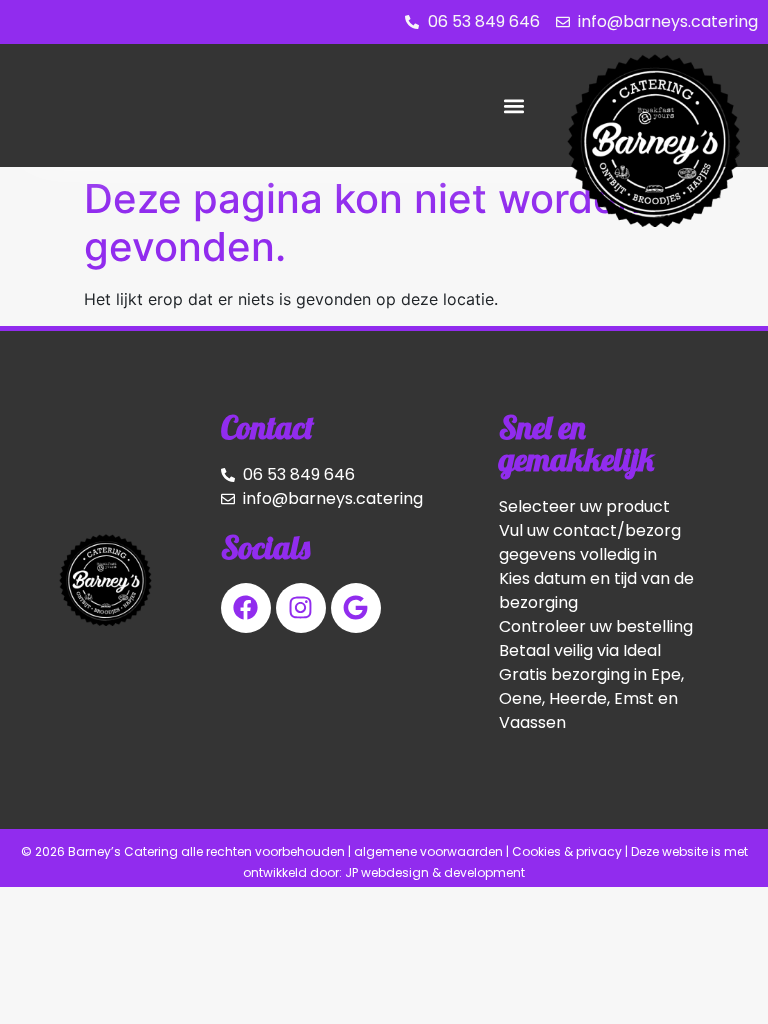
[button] (513, 105)
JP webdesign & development (435, 872)
